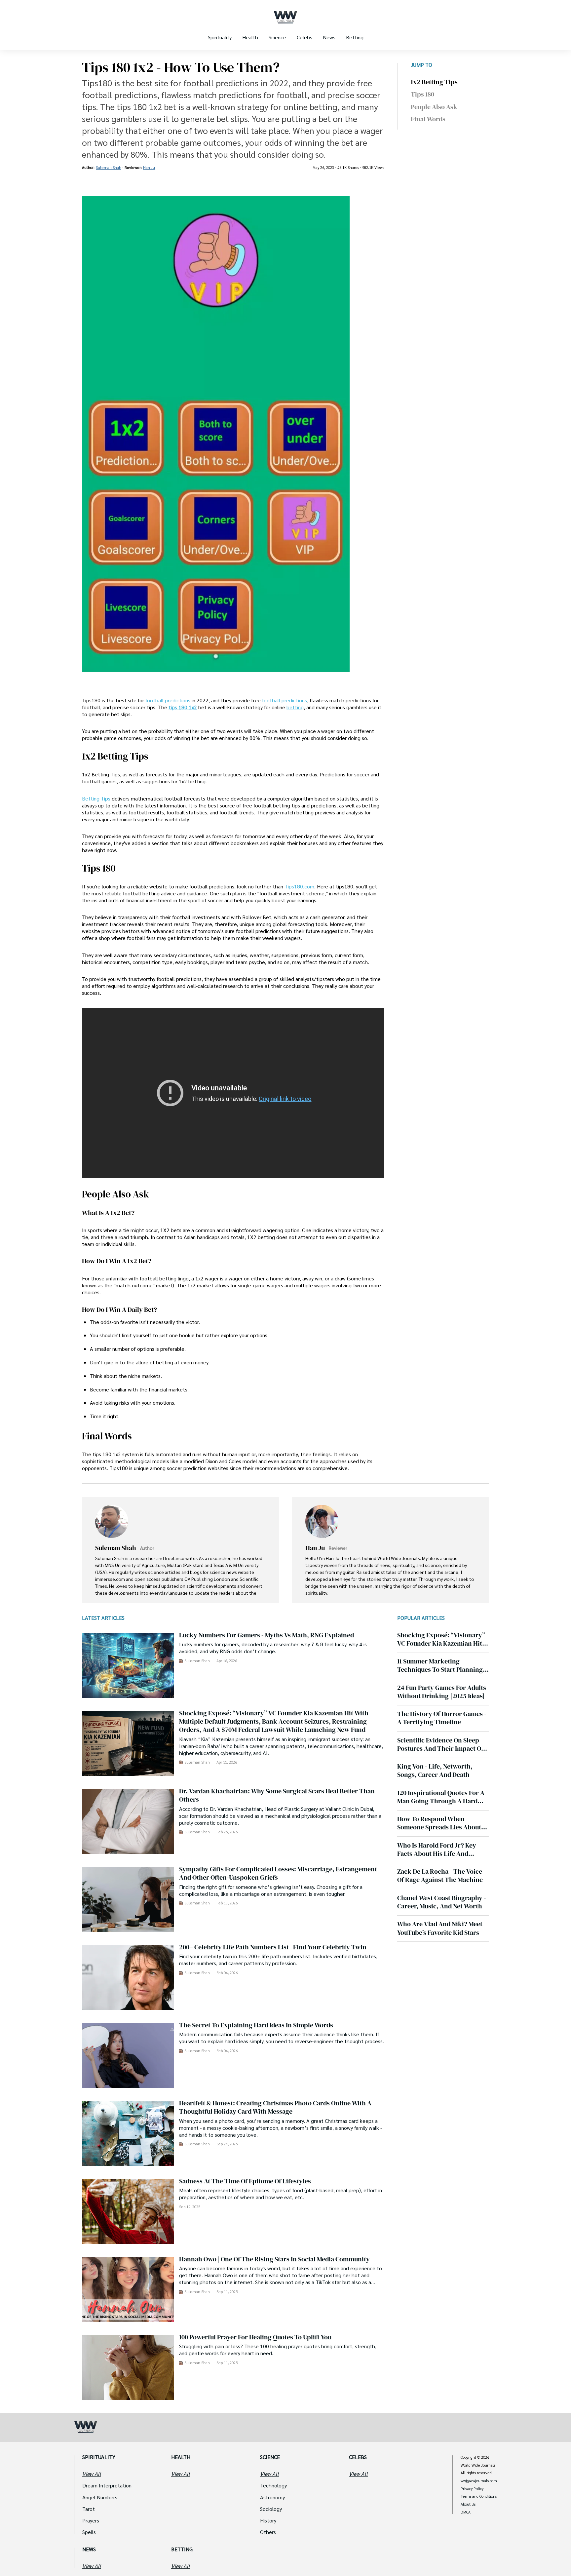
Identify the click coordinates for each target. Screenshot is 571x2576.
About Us (468, 2504)
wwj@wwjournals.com (479, 2481)
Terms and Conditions (479, 2496)
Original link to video (285, 1099)
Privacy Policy (472, 2489)
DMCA (466, 2512)
